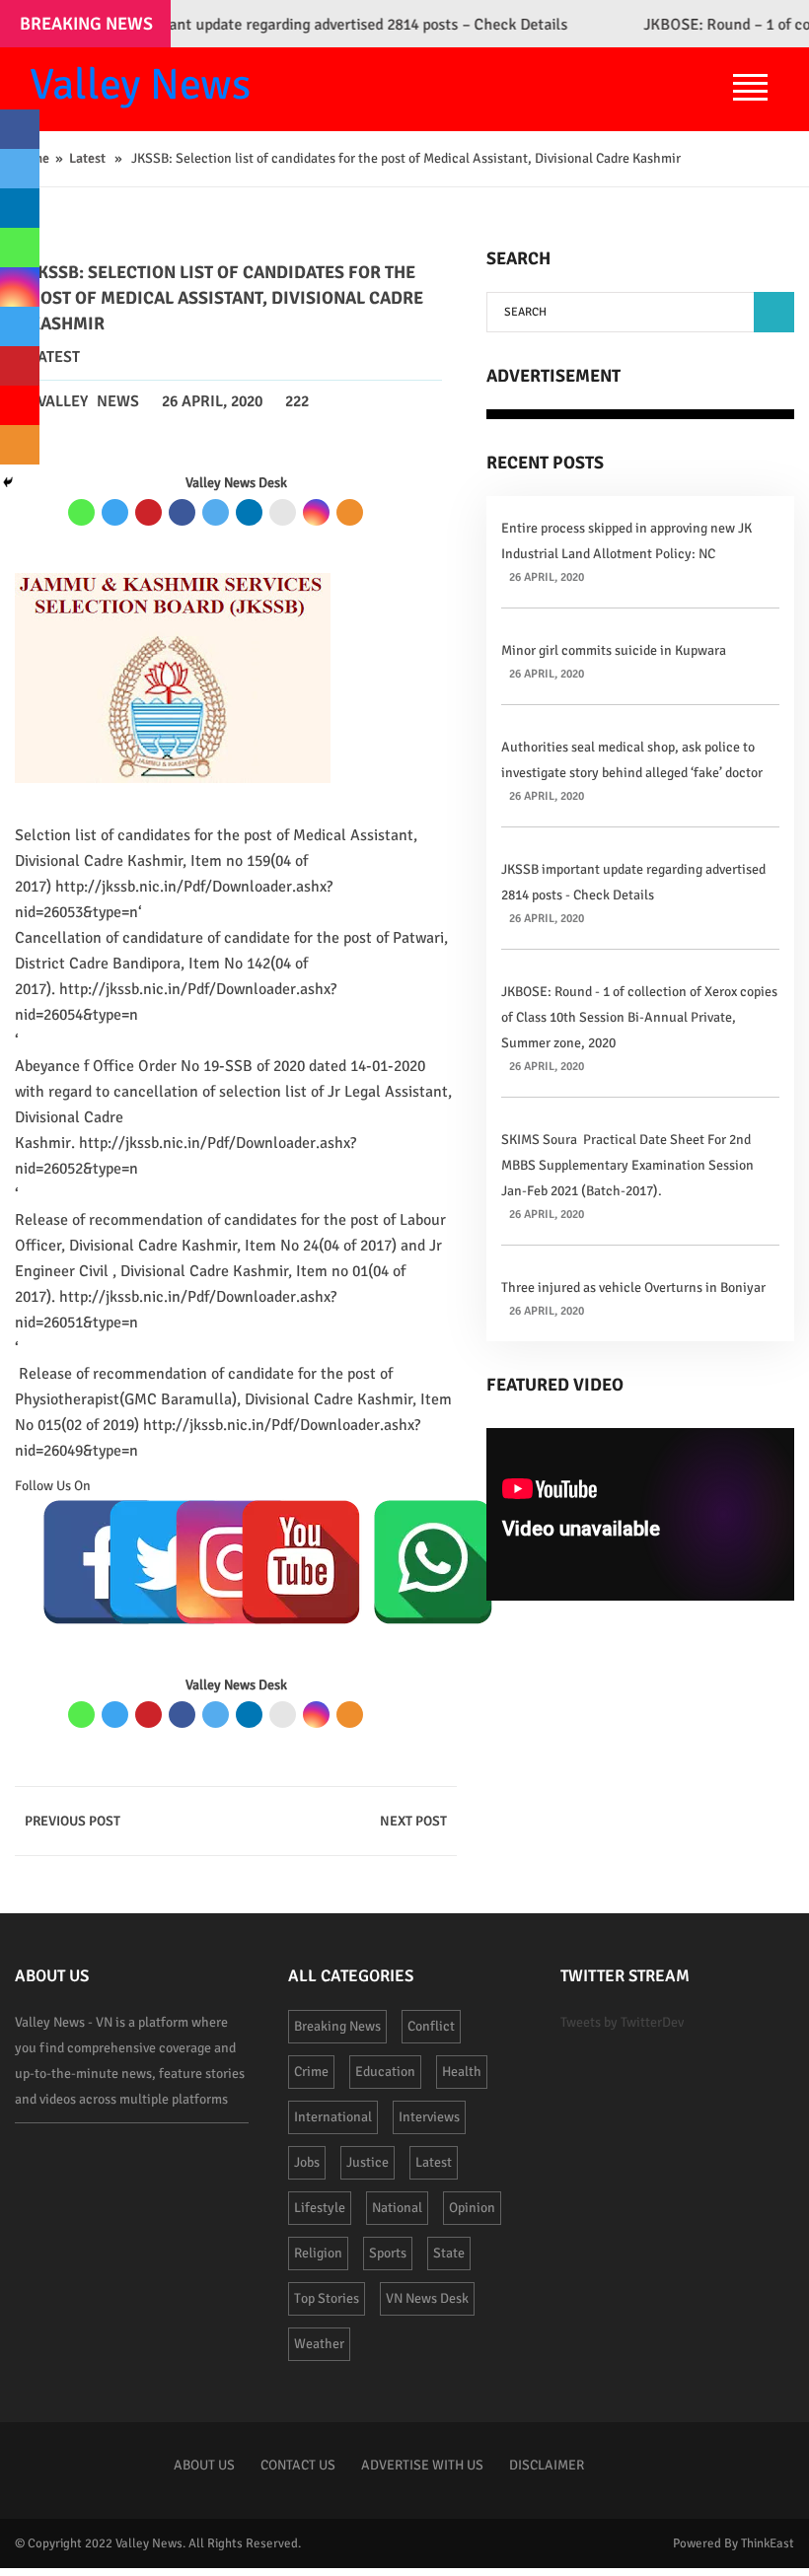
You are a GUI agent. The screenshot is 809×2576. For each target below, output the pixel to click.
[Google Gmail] (283, 512)
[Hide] (8, 482)
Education (385, 2072)
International (333, 2117)
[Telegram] (115, 512)
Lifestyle (320, 2208)
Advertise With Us (422, 2465)
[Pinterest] (148, 512)
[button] (774, 312)
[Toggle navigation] (750, 90)
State (449, 2253)
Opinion (472, 2208)
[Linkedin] (249, 512)
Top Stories (327, 2298)
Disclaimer (547, 2465)
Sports (388, 2253)
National (397, 2208)
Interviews (429, 2117)
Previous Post (73, 1821)
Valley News (140, 85)
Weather (319, 2344)
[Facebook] (182, 512)
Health (462, 2072)
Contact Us (298, 2465)
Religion (318, 2253)
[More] (350, 512)
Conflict (431, 2026)
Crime (311, 2072)
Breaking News (337, 2026)
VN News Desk (427, 2298)
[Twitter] (216, 512)
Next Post (413, 1821)
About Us (204, 2465)
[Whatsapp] (81, 512)
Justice (368, 2162)
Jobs (307, 2162)
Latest (87, 158)
